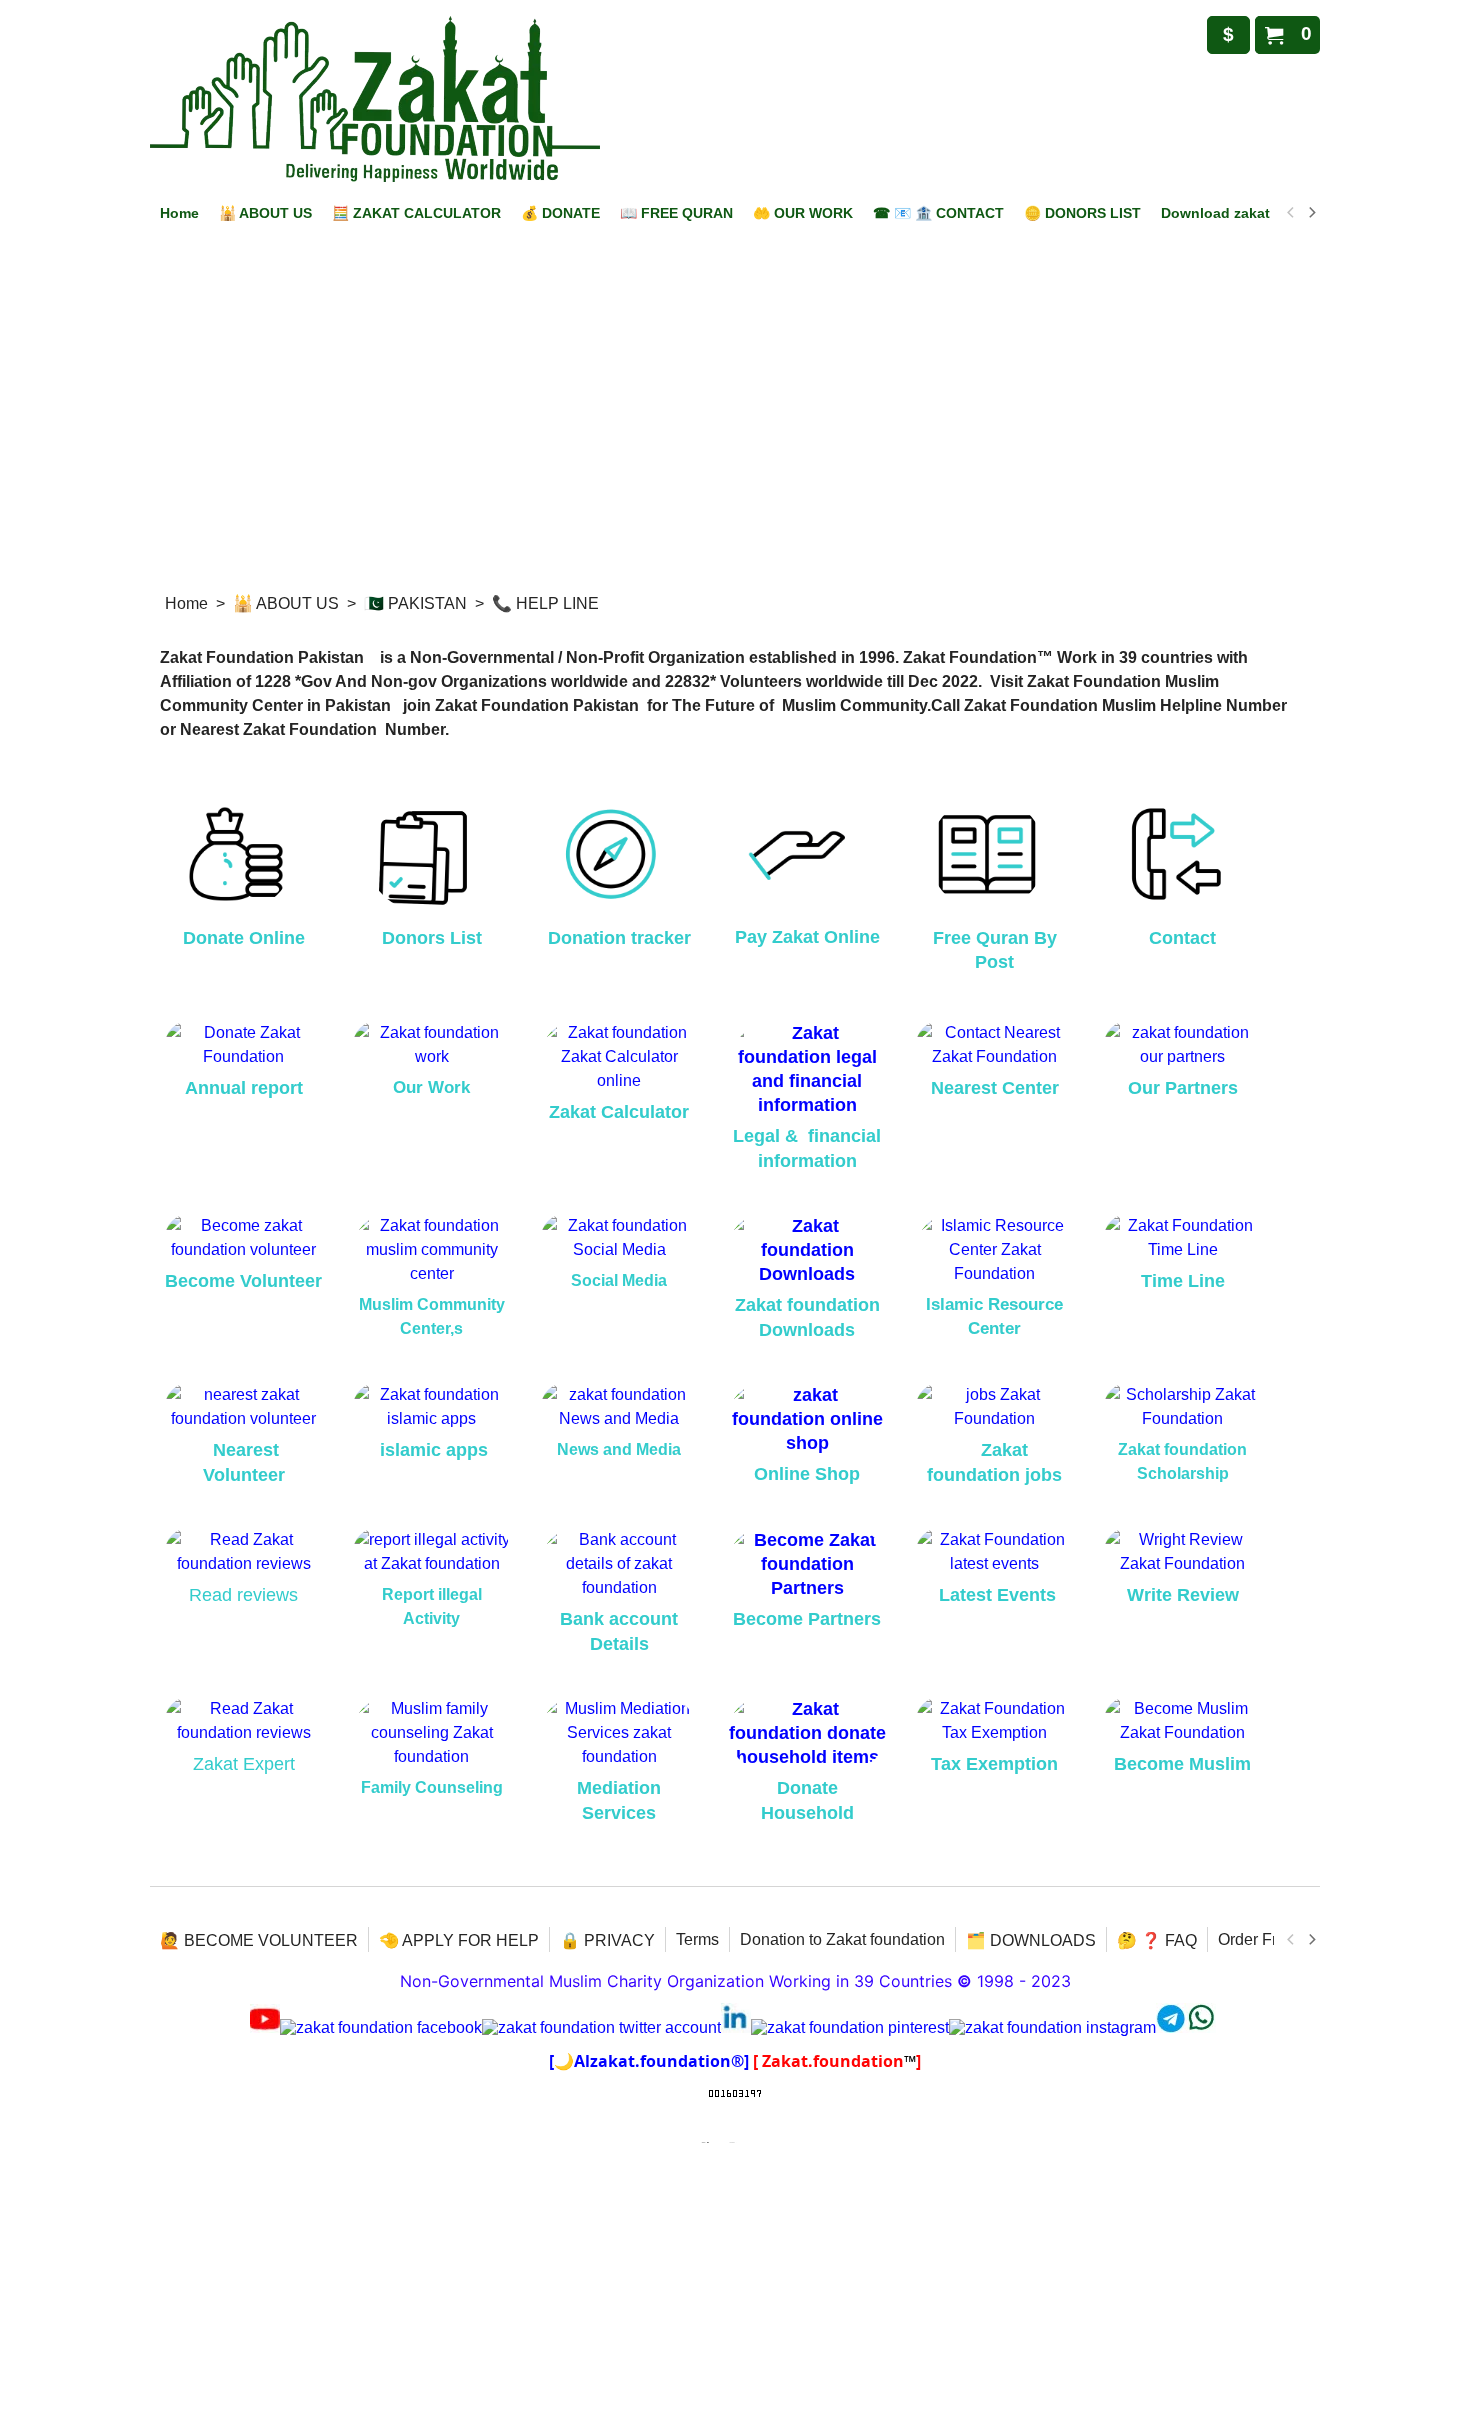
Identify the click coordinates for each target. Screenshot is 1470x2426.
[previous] (1291, 213)
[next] (1311, 213)
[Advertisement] (735, 432)
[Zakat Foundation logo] (375, 99)
